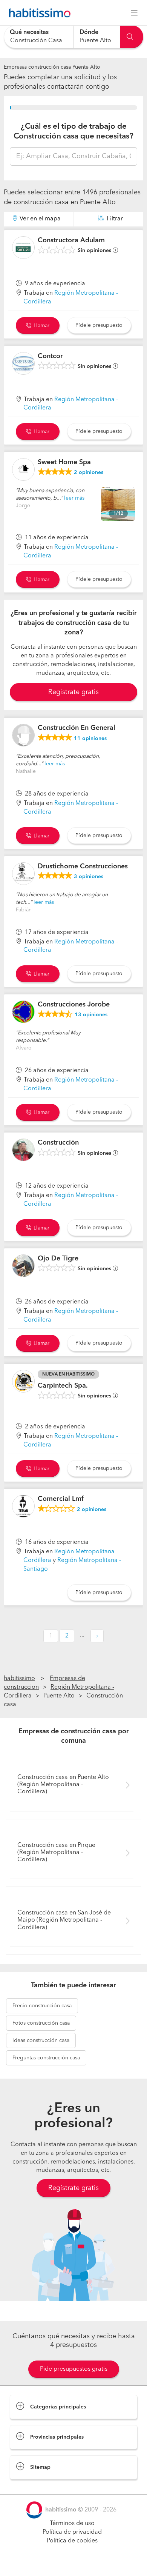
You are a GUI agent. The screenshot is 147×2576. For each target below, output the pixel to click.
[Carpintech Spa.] (23, 1381)
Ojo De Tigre (58, 1259)
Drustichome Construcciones (83, 866)
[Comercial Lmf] (23, 1506)
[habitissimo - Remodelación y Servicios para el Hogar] (38, 13)
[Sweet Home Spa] (23, 469)
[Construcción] (23, 1150)
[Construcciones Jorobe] (23, 1012)
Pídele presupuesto (99, 325)
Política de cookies (72, 2541)
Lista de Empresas (34, 2487)
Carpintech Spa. (63, 1386)
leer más (74, 498)
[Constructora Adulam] (23, 248)
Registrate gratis (73, 692)
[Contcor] (23, 363)
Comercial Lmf (61, 1499)
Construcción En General (77, 728)
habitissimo (19, 1679)
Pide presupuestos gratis (74, 2369)
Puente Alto (59, 1696)
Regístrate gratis (73, 2188)
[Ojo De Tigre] (23, 1266)
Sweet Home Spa (64, 462)
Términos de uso (72, 2524)
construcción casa (42, 2006)
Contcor (50, 356)
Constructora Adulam (71, 240)
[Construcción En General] (23, 735)
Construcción (58, 1143)
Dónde (89, 32)
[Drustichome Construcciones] (23, 874)
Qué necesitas (29, 32)
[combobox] (39, 37)
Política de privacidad (72, 2532)
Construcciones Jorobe (74, 1005)
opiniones (89, 472)
